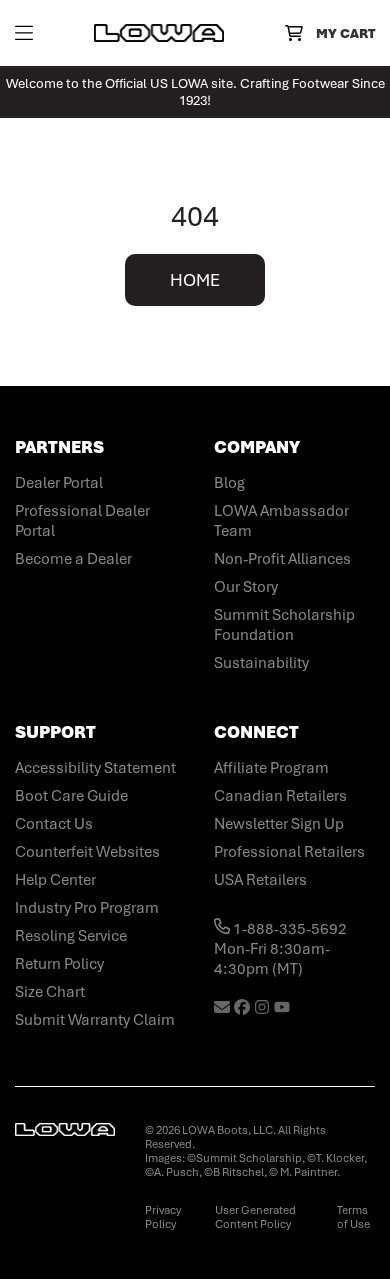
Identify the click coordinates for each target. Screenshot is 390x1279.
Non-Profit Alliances (282, 559)
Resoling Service (71, 936)
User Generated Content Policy (255, 1217)
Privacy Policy (163, 1217)
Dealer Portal (59, 483)
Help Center (55, 880)
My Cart (345, 33)
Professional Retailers (289, 852)
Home (195, 280)
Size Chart (50, 992)
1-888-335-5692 (288, 929)
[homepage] (159, 33)
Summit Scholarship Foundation (284, 625)
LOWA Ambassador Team (281, 521)
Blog (229, 483)
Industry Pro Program (87, 908)
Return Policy (59, 964)
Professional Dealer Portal (82, 521)
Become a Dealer (73, 559)
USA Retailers (260, 880)
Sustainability (261, 663)
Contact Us (54, 824)
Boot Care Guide (71, 796)
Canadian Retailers (280, 796)
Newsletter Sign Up (279, 824)
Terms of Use (353, 1217)
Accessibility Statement (95, 768)
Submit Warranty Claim (95, 1020)
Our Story (246, 587)
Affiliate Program (271, 768)
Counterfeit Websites (87, 852)
